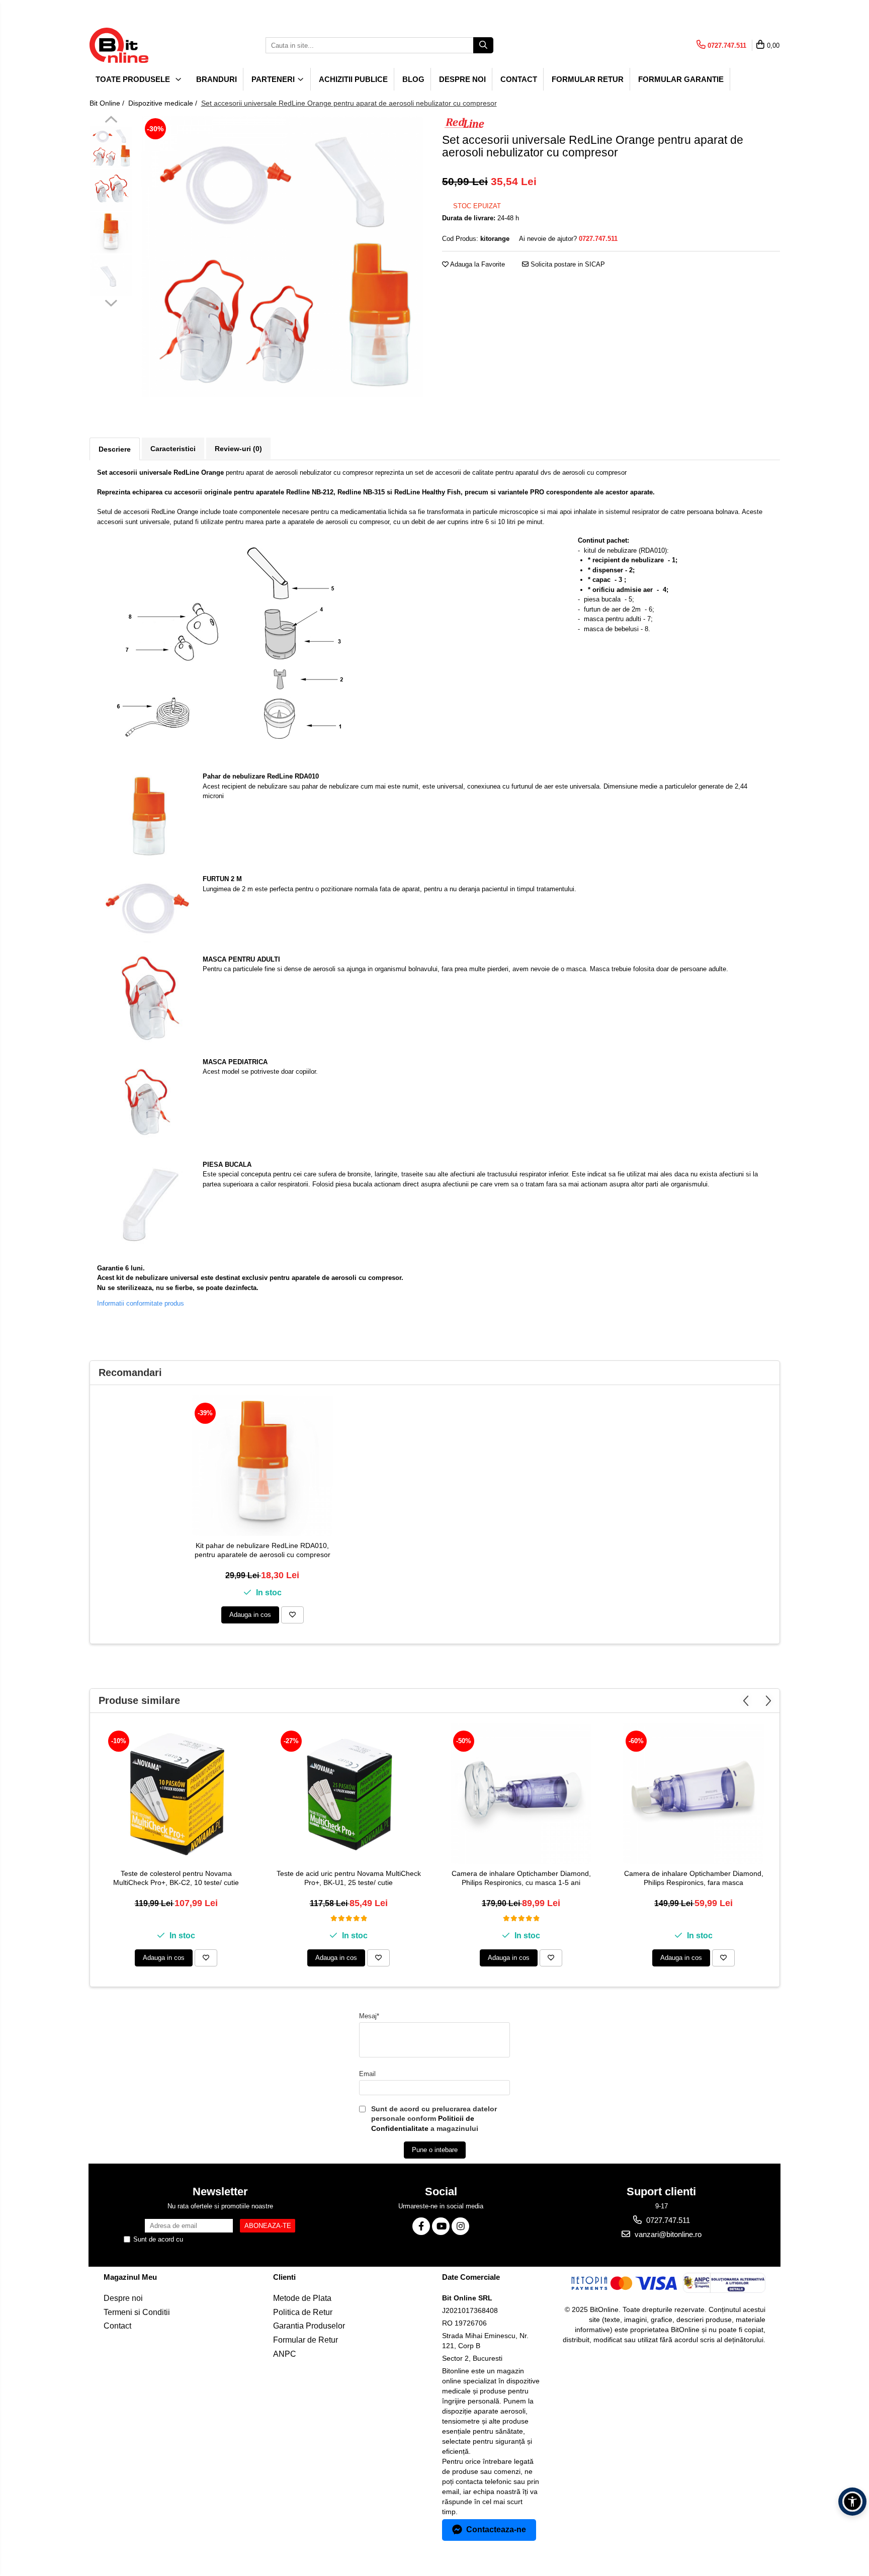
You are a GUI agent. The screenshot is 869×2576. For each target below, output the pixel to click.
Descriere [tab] (115, 449)
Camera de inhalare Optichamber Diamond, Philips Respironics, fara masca (694, 1878)
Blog (413, 79)
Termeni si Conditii (137, 2312)
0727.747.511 (667, 2220)
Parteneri (274, 79)
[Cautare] (483, 45)
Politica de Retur (303, 2312)
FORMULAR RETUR (588, 79)
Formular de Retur (306, 2340)
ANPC (285, 2354)
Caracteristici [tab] (173, 449)
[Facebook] (421, 2226)
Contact (519, 79)
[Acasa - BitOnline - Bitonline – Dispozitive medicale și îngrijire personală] (140, 45)
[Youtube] (441, 2226)
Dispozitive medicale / (164, 103)
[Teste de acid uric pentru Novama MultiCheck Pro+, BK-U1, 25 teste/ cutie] (349, 1793)
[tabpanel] (282, 256)
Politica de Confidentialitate (225, 2239)
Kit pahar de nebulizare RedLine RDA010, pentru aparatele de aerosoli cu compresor (263, 1550)
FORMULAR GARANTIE (681, 79)
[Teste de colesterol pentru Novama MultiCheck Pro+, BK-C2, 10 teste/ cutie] (176, 1793)
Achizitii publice (353, 79)
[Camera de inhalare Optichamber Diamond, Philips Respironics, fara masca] (693, 1793)
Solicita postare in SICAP (567, 264)
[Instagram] (460, 2226)
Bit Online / (108, 103)
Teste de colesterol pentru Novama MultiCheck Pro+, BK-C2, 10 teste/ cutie (176, 1878)
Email (367, 2074)
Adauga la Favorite (477, 264)
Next (111, 302)
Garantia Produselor (309, 2326)
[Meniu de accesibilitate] (852, 2502)
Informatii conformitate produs (141, 1303)
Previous (111, 121)
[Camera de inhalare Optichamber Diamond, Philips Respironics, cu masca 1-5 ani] (521, 1793)
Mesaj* (369, 2016)
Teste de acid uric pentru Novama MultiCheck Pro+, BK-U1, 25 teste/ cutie (349, 1878)
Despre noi (462, 79)
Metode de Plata (302, 2298)
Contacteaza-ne (496, 2529)
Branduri (216, 79)
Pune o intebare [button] (435, 2150)
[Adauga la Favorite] (292, 1615)
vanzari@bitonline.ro (667, 2234)
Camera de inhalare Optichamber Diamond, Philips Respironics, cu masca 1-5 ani (521, 1878)
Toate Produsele (134, 79)
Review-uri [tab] (238, 449)
